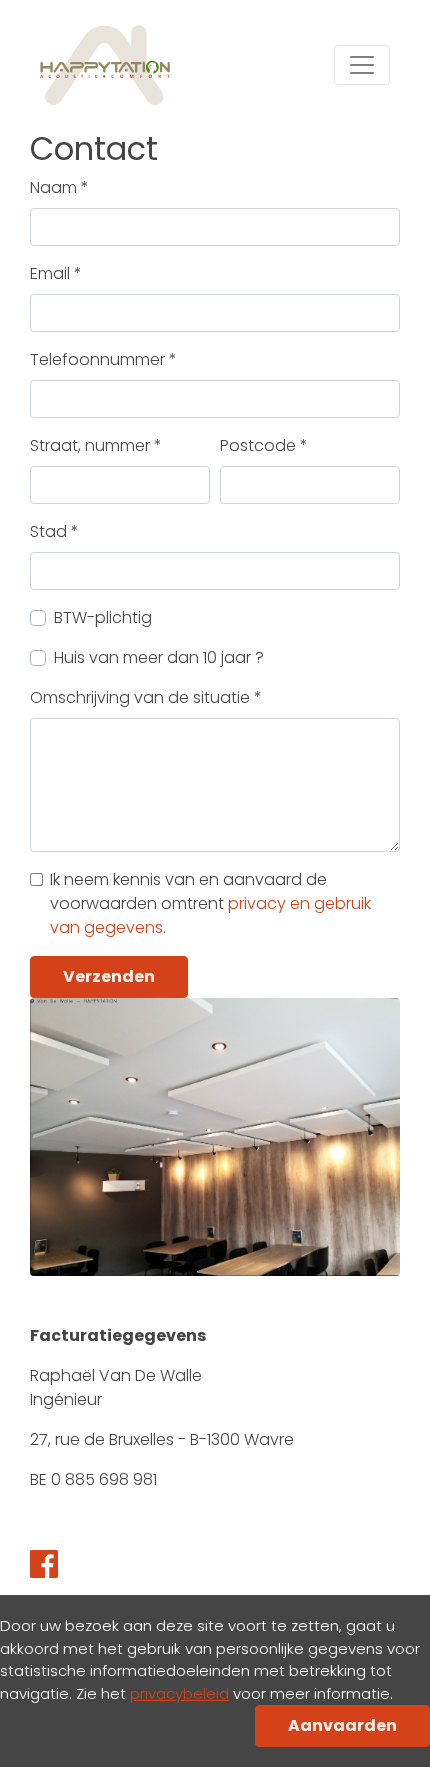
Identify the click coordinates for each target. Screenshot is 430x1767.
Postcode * (264, 445)
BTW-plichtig (103, 617)
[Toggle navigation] (362, 65)
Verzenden (109, 976)
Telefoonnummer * (103, 359)
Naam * (59, 187)
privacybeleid (179, 1693)
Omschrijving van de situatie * (146, 697)
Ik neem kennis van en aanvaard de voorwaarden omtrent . (210, 903)
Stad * (54, 531)
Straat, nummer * (96, 445)
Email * (56, 273)
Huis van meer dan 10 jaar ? (159, 657)
